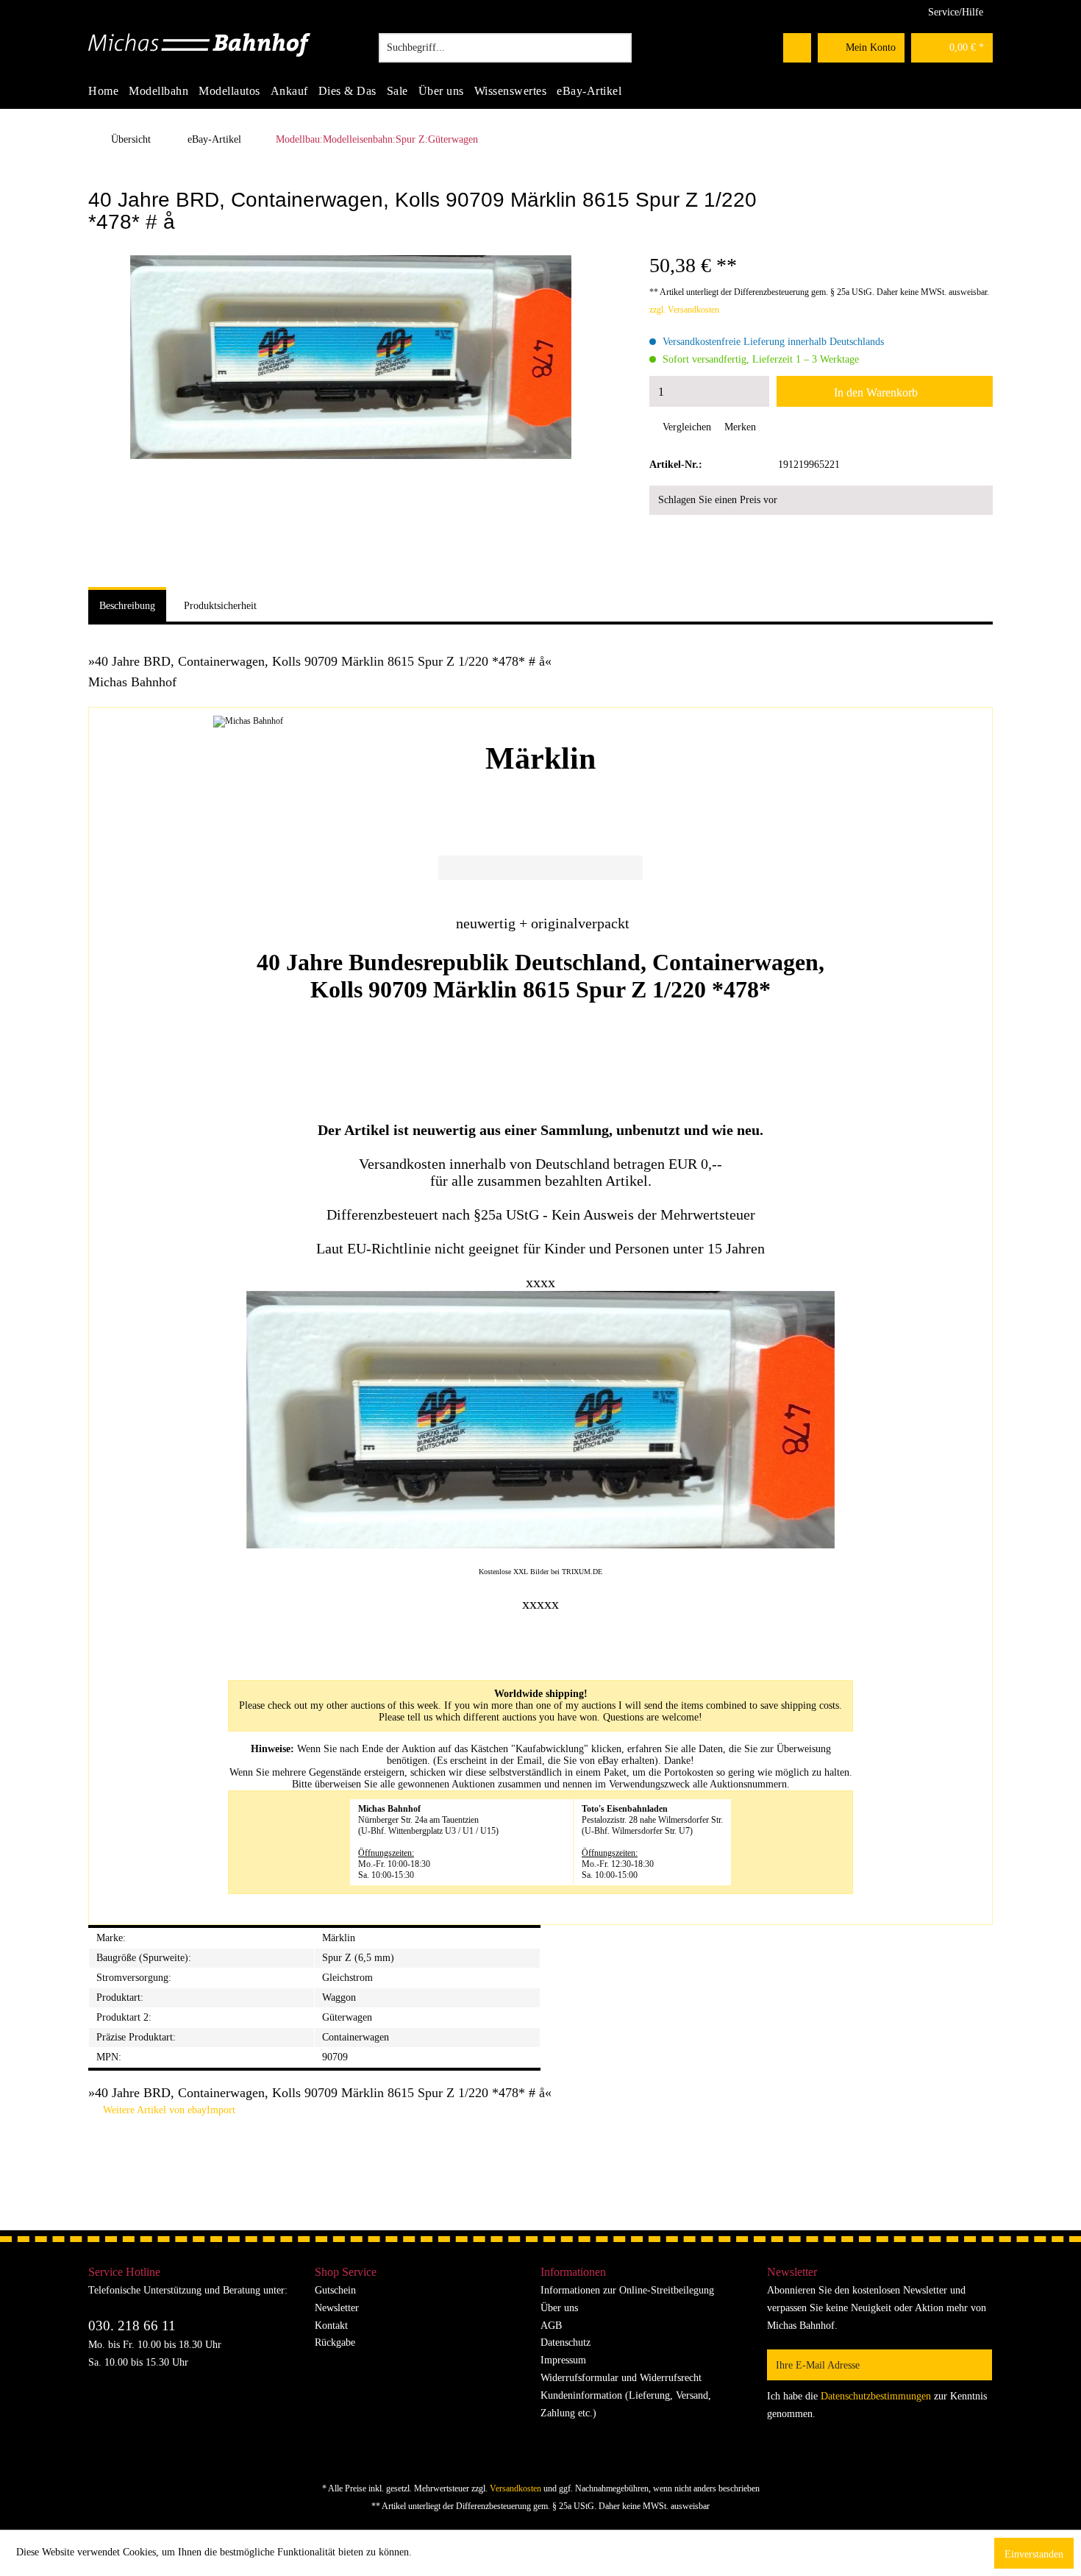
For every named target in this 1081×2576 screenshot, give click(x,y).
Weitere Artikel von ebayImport (168, 2110)
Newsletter (337, 2308)
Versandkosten (515, 2488)
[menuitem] (505, 48)
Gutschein (335, 2290)
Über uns (559, 2308)
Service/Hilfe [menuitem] (956, 12)
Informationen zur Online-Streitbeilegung (627, 2290)
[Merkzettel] (797, 48)
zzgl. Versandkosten (684, 310)
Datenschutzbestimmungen (876, 2396)
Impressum (563, 2360)
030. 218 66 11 (132, 2326)
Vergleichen (685, 427)
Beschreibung (127, 606)
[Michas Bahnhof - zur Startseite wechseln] (200, 51)
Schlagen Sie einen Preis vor (718, 500)
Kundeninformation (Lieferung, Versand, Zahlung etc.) (626, 2404)
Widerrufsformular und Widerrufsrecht (621, 2378)
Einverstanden (1034, 2554)
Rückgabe (335, 2342)
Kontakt (331, 2326)
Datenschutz (566, 2342)
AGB (551, 2326)
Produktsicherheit (220, 606)
